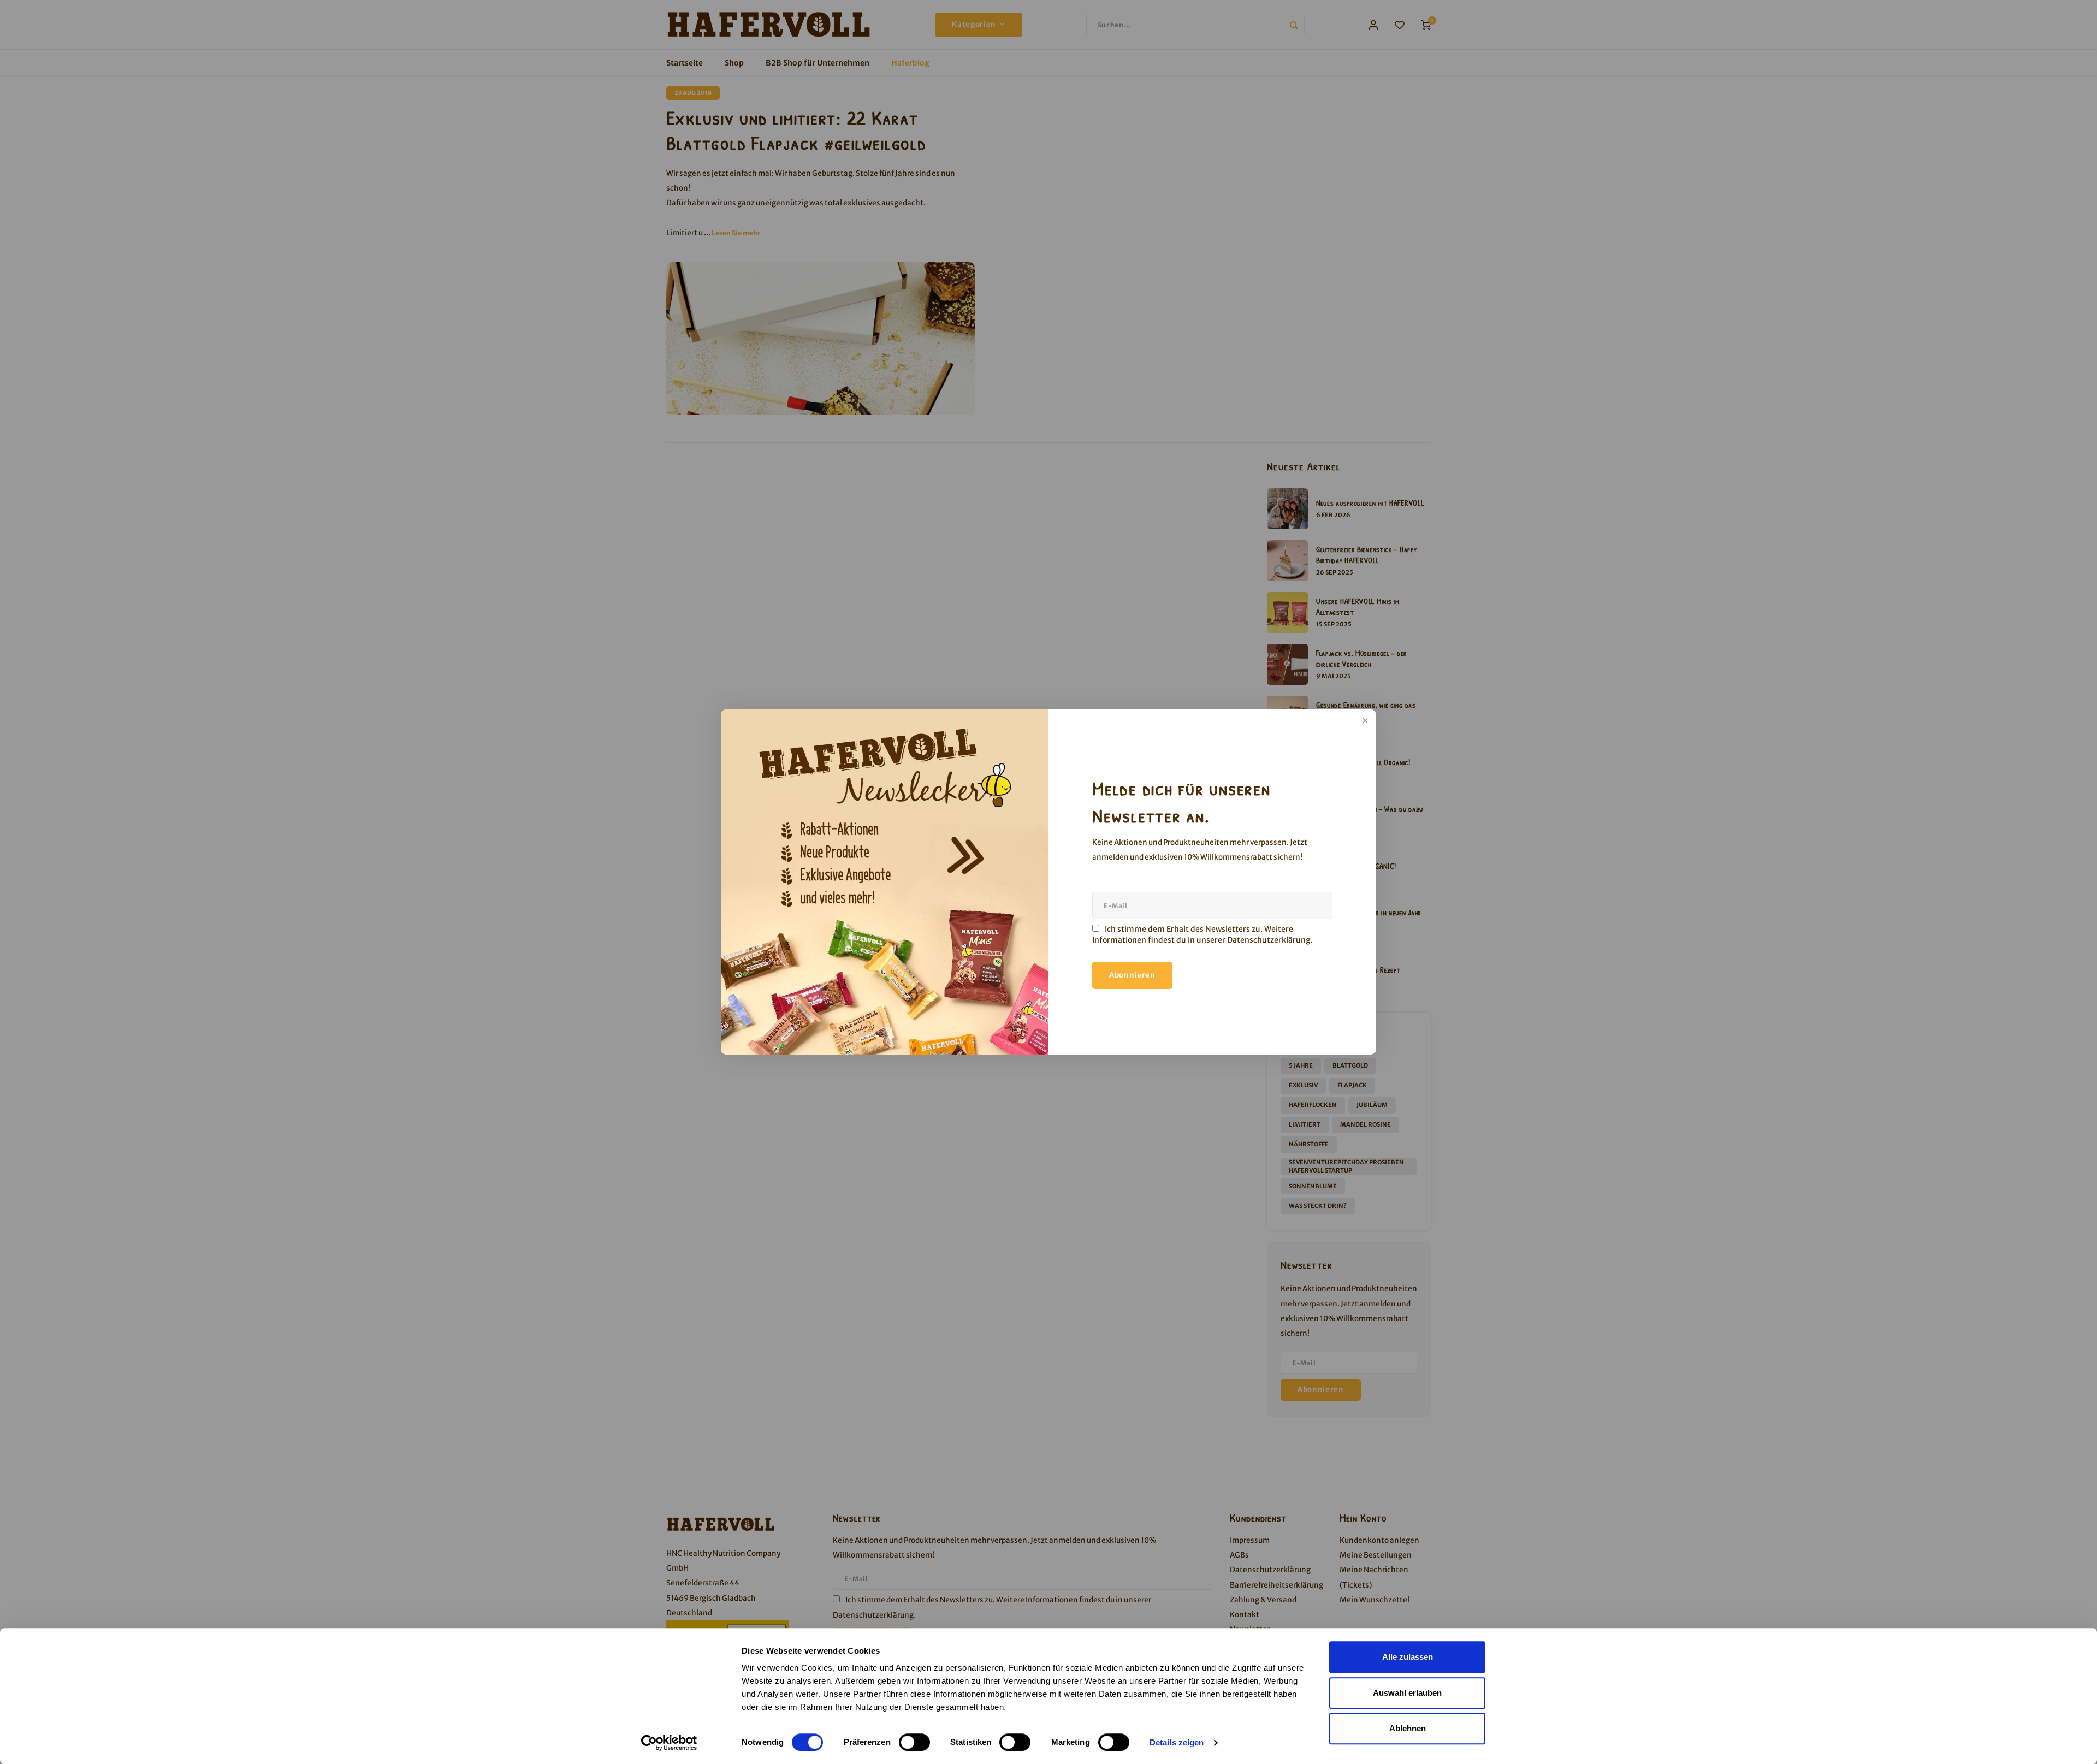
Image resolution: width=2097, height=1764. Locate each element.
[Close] (1364, 721)
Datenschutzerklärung (1269, 940)
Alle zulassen (1408, 1657)
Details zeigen (1177, 1742)
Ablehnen (1408, 1728)
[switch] (914, 1742)
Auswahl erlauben (1407, 1693)
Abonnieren (1132, 975)
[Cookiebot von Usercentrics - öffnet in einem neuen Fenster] (669, 1743)
